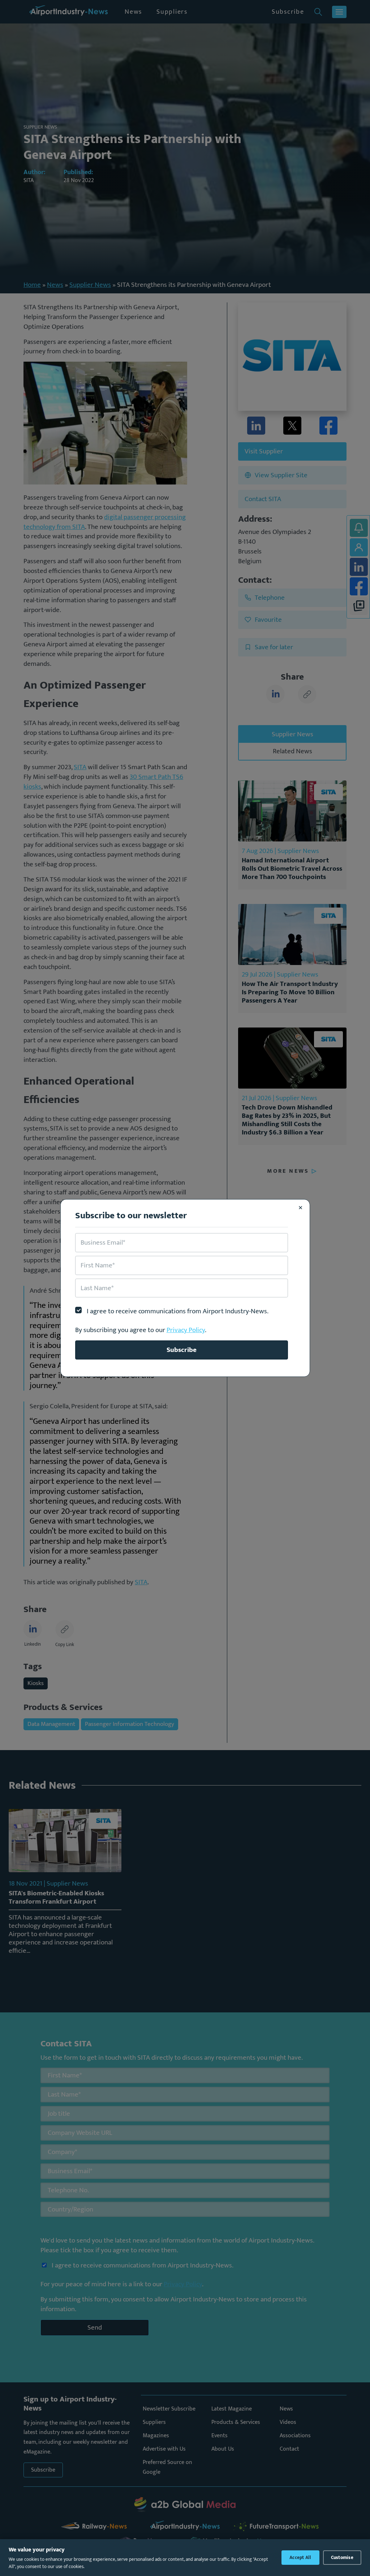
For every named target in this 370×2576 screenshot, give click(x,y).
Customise (342, 2558)
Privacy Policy (186, 1330)
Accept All (300, 2558)
